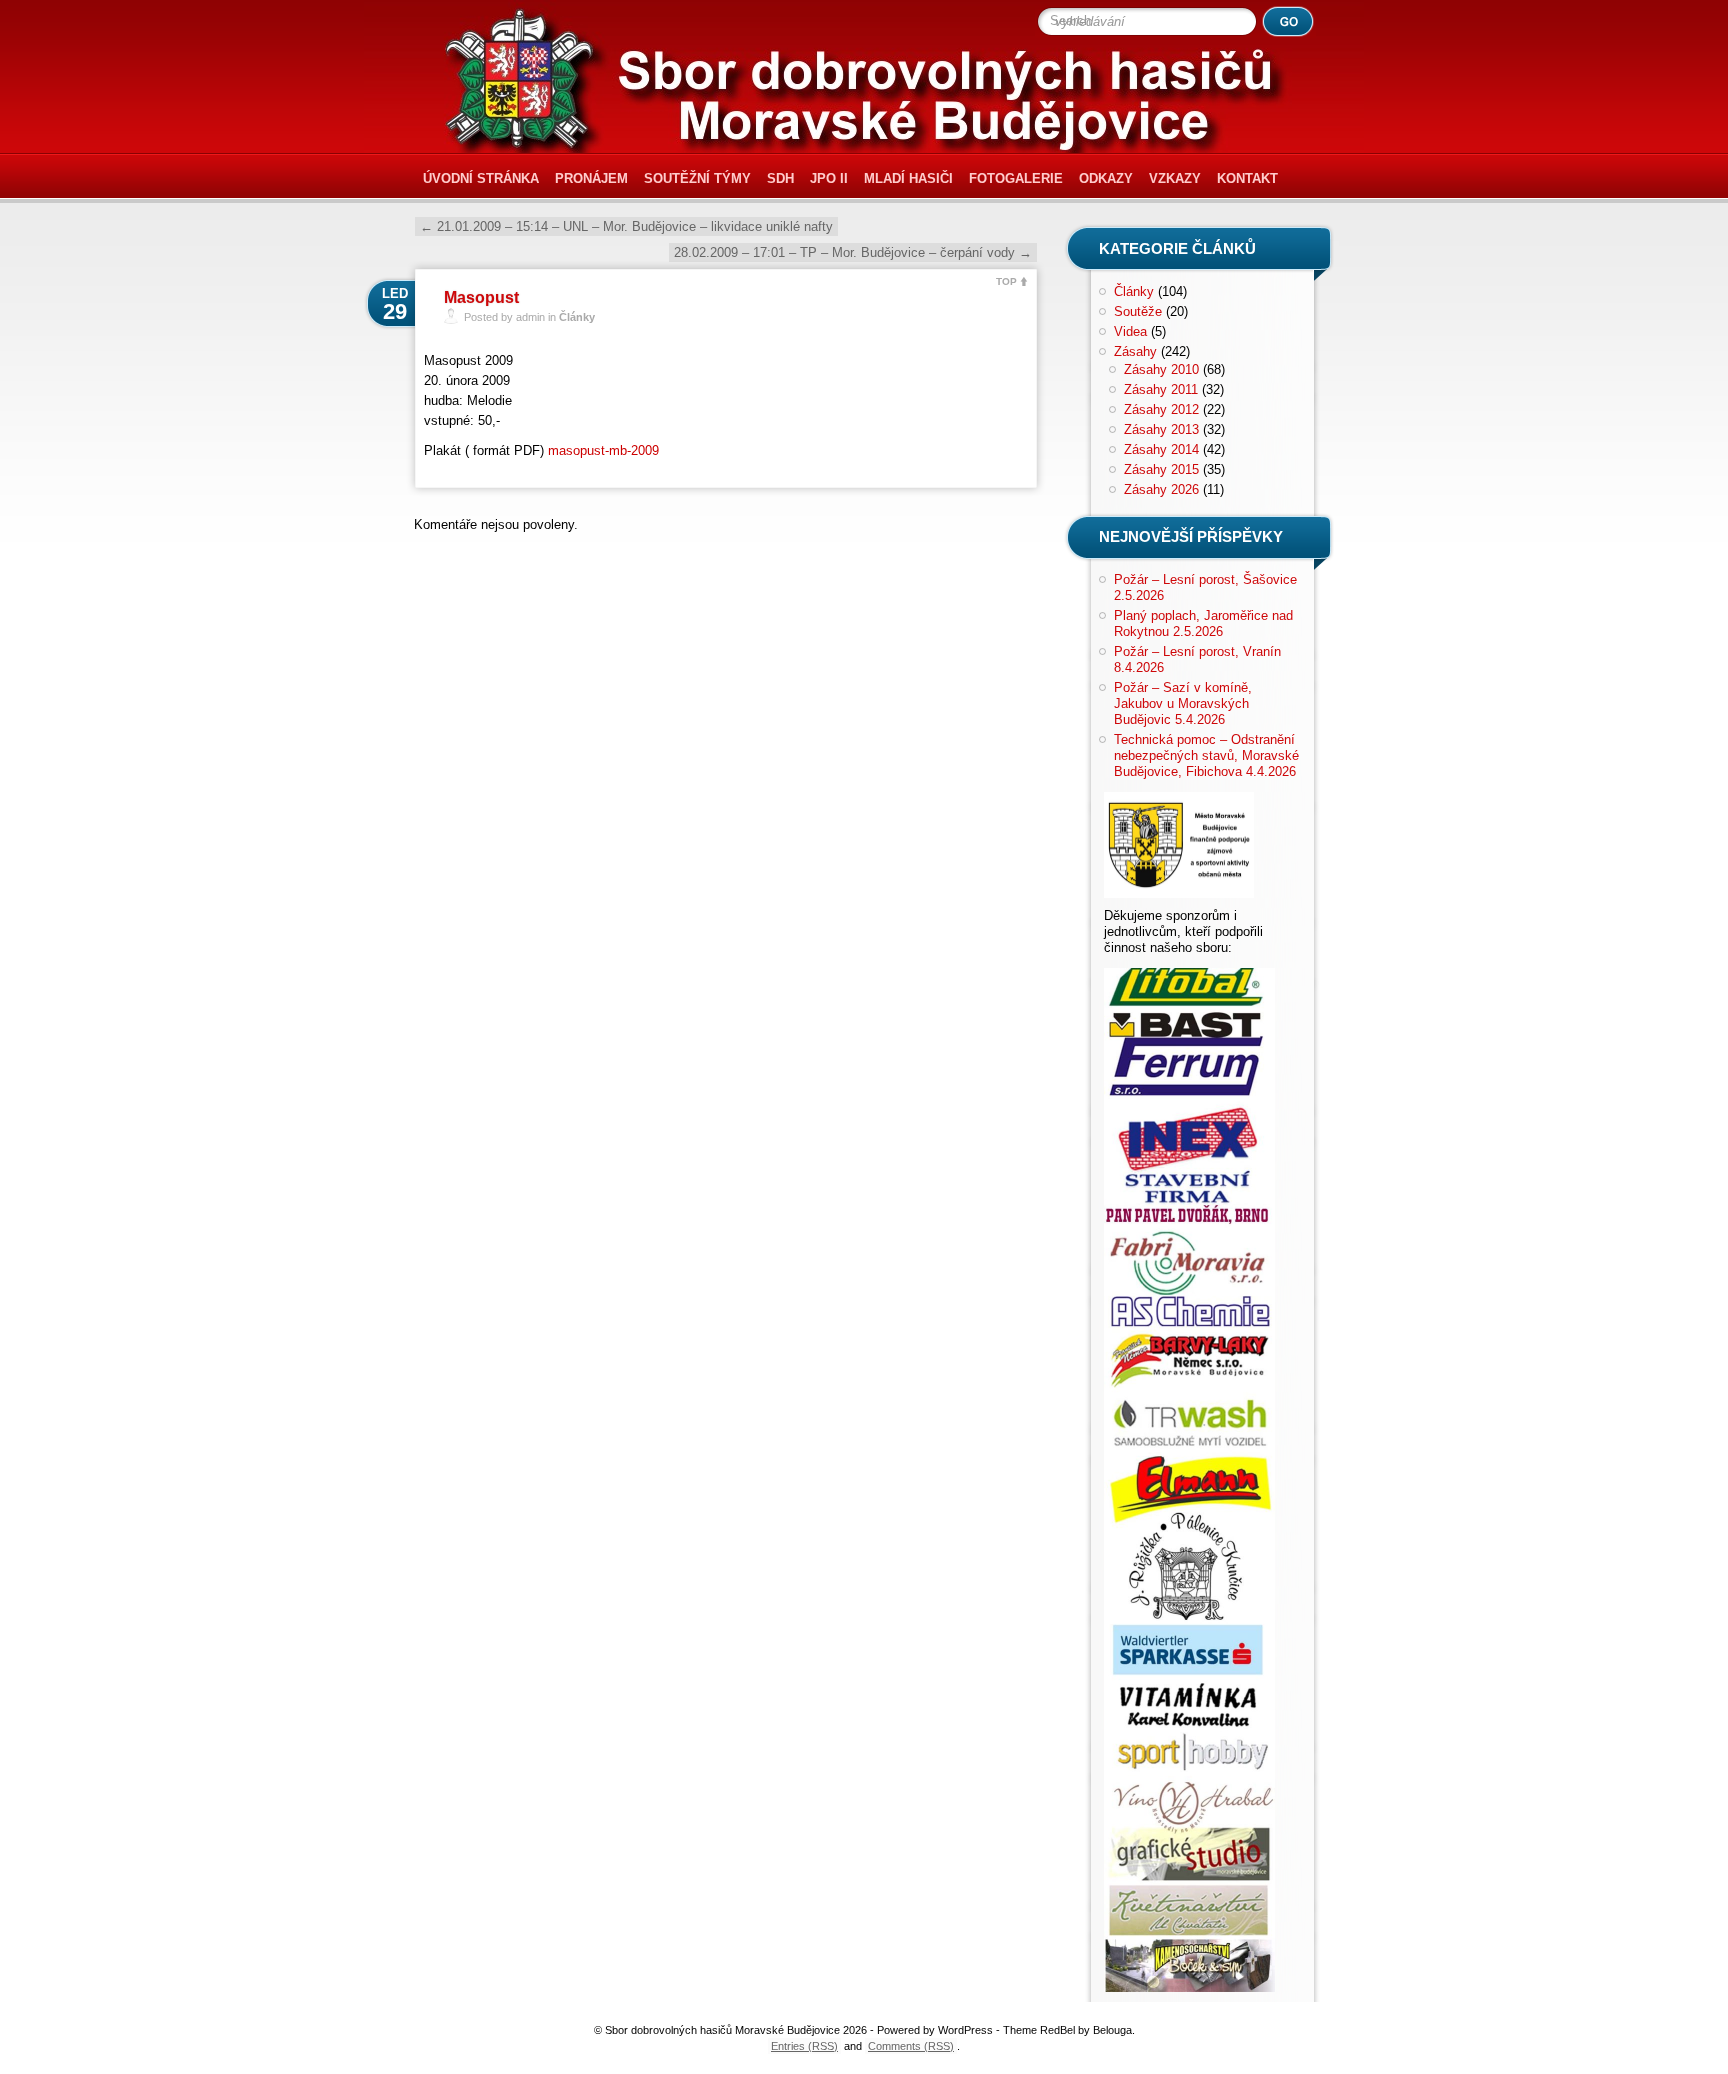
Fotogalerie (1016, 178)
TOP (1006, 281)
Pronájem (591, 178)
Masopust (481, 297)
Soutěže (1138, 311)
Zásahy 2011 (1161, 389)
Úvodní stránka (481, 178)
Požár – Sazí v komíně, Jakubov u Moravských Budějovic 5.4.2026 (1183, 703)
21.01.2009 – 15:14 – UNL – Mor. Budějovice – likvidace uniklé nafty (626, 226)
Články (577, 317)
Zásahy (1135, 351)
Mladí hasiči (908, 178)
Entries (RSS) (804, 2046)
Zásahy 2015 (1161, 469)
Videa (1130, 331)
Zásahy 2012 (1161, 409)
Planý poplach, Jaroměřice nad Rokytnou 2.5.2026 (1203, 623)
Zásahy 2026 (1161, 489)
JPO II (829, 178)
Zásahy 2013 (1161, 429)
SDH (780, 178)
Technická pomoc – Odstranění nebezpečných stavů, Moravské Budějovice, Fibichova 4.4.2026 (1206, 755)
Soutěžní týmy (697, 178)
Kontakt (1247, 178)
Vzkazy (1175, 178)
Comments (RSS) (911, 2046)
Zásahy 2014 (1161, 449)
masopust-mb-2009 (603, 450)
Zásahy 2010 (1161, 369)
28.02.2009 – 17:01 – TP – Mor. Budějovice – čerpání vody (853, 252)
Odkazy (1106, 178)
